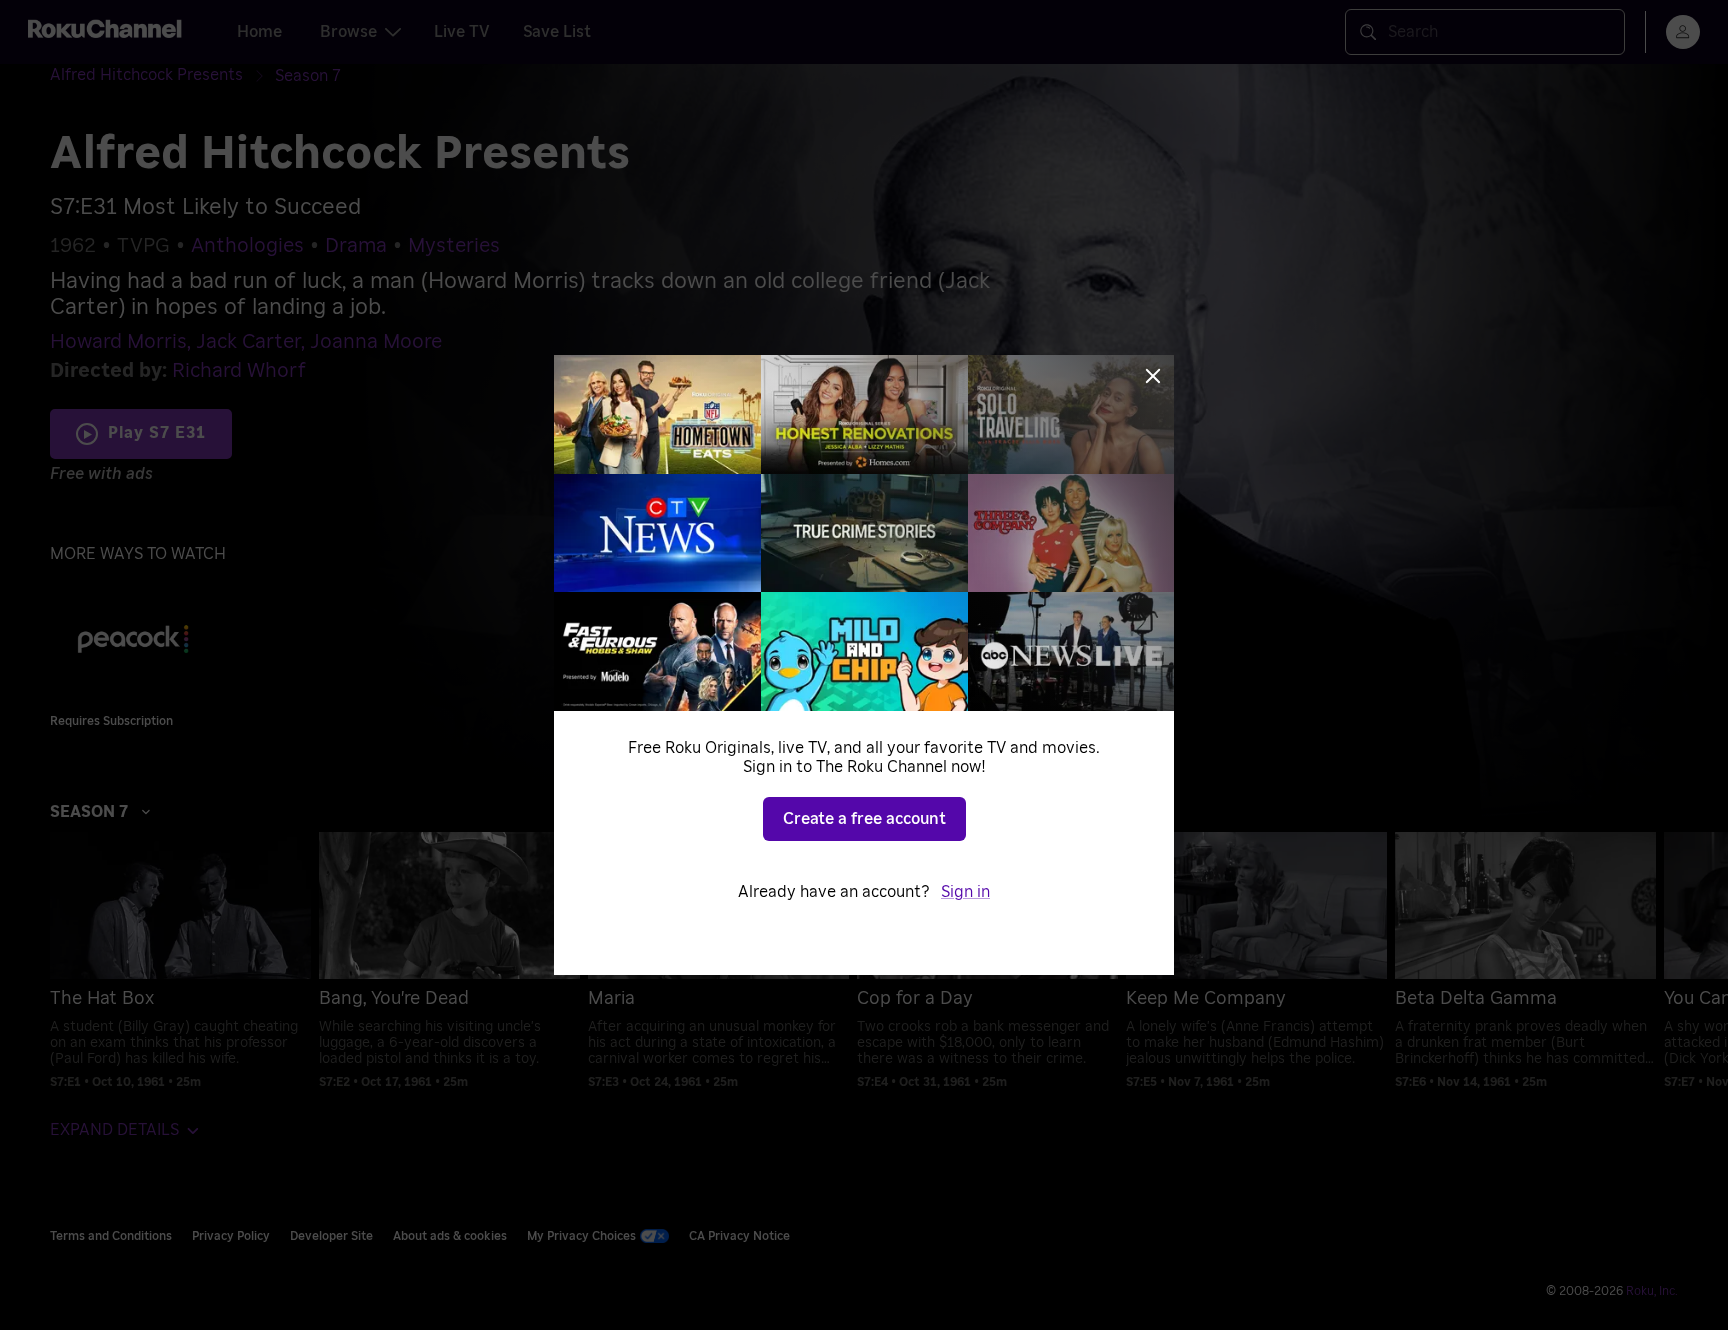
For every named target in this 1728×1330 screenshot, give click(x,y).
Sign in (965, 892)
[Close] (1153, 376)
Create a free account (864, 819)
